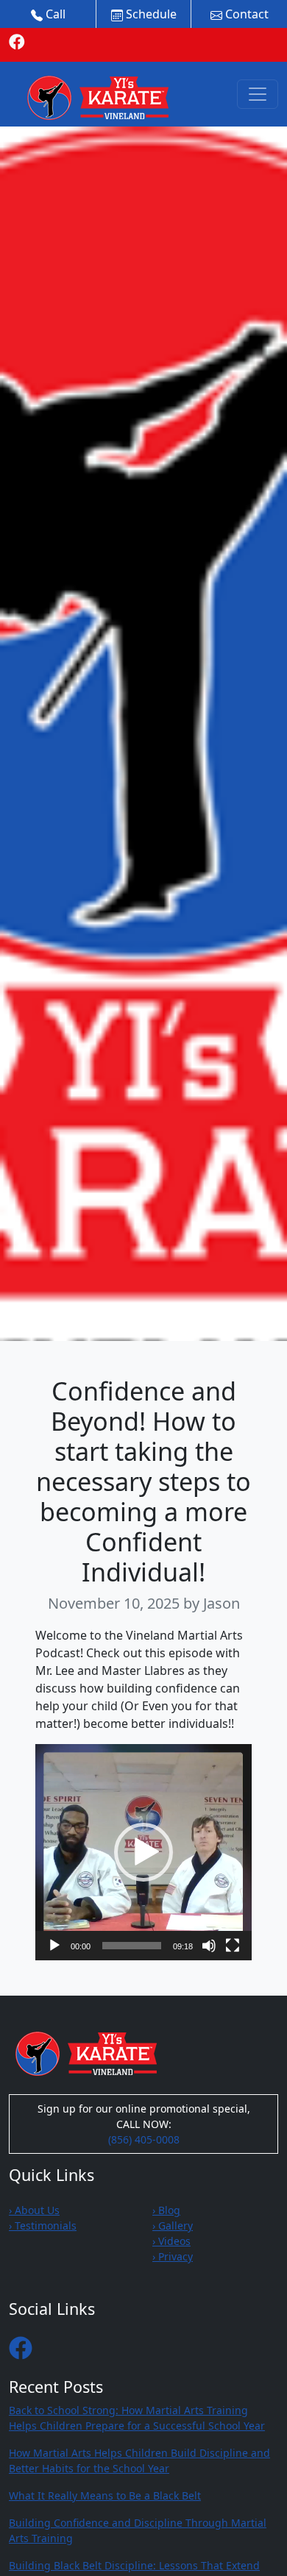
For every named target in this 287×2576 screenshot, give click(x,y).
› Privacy (173, 2256)
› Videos (171, 2241)
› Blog (166, 2210)
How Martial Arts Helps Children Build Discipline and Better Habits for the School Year (139, 2461)
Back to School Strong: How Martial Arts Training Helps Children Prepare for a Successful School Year (137, 2418)
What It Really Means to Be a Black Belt (105, 2495)
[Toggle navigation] (258, 94)
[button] (143, 1852)
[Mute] (209, 1946)
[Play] (54, 1946)
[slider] (132, 1946)
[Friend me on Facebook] (17, 41)
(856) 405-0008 (144, 2139)
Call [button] (54, 14)
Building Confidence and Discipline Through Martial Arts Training (138, 2530)
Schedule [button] (150, 14)
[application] (143, 1852)
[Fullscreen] (233, 1946)
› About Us (34, 2210)
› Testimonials (43, 2225)
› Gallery (173, 2225)
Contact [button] (245, 14)
